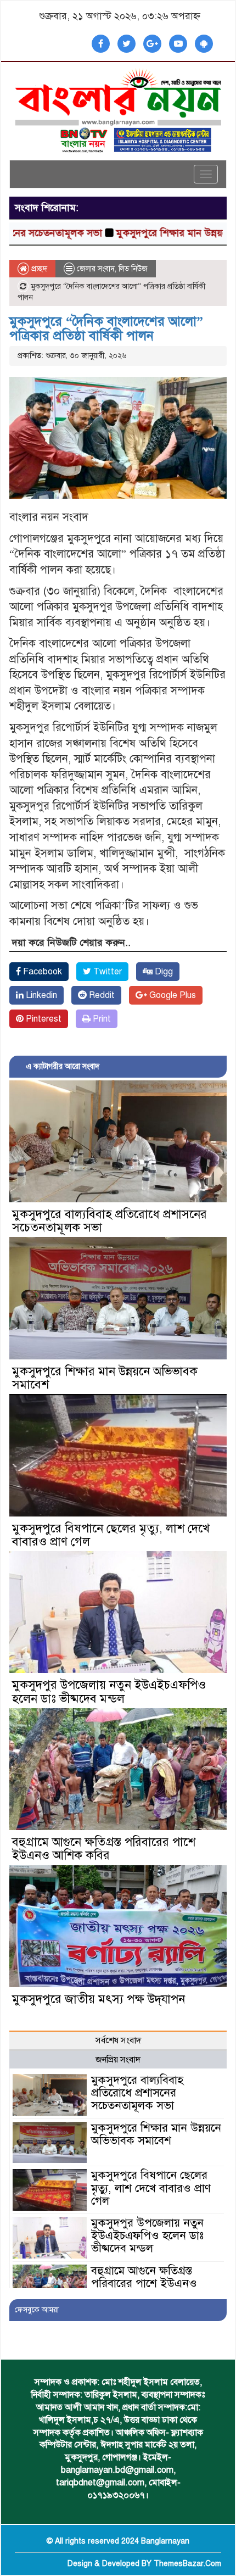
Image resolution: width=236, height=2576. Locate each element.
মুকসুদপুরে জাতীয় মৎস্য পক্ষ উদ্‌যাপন (99, 1999)
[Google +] (152, 44)
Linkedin (40, 995)
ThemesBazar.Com (187, 2564)
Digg (163, 972)
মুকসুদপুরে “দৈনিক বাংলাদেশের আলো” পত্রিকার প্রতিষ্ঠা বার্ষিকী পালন (106, 328)
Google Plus (172, 995)
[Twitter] (127, 44)
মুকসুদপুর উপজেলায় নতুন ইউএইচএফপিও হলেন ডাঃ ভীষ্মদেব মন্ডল (109, 1691)
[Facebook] (101, 44)
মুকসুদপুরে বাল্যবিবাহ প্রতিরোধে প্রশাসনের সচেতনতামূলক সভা (109, 1221)
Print (101, 1019)
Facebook (41, 972)
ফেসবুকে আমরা (37, 2310)
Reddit (101, 995)
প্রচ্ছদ (38, 269)
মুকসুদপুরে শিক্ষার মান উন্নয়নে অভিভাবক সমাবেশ (105, 1378)
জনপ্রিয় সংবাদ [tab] (118, 2060)
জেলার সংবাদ (96, 269)
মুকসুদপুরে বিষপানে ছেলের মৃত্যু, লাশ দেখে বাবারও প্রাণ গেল (111, 1535)
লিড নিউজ (133, 269)
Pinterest (43, 1019)
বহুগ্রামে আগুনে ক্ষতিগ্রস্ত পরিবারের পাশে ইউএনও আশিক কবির (104, 1849)
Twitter (106, 972)
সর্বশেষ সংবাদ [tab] (118, 2040)
